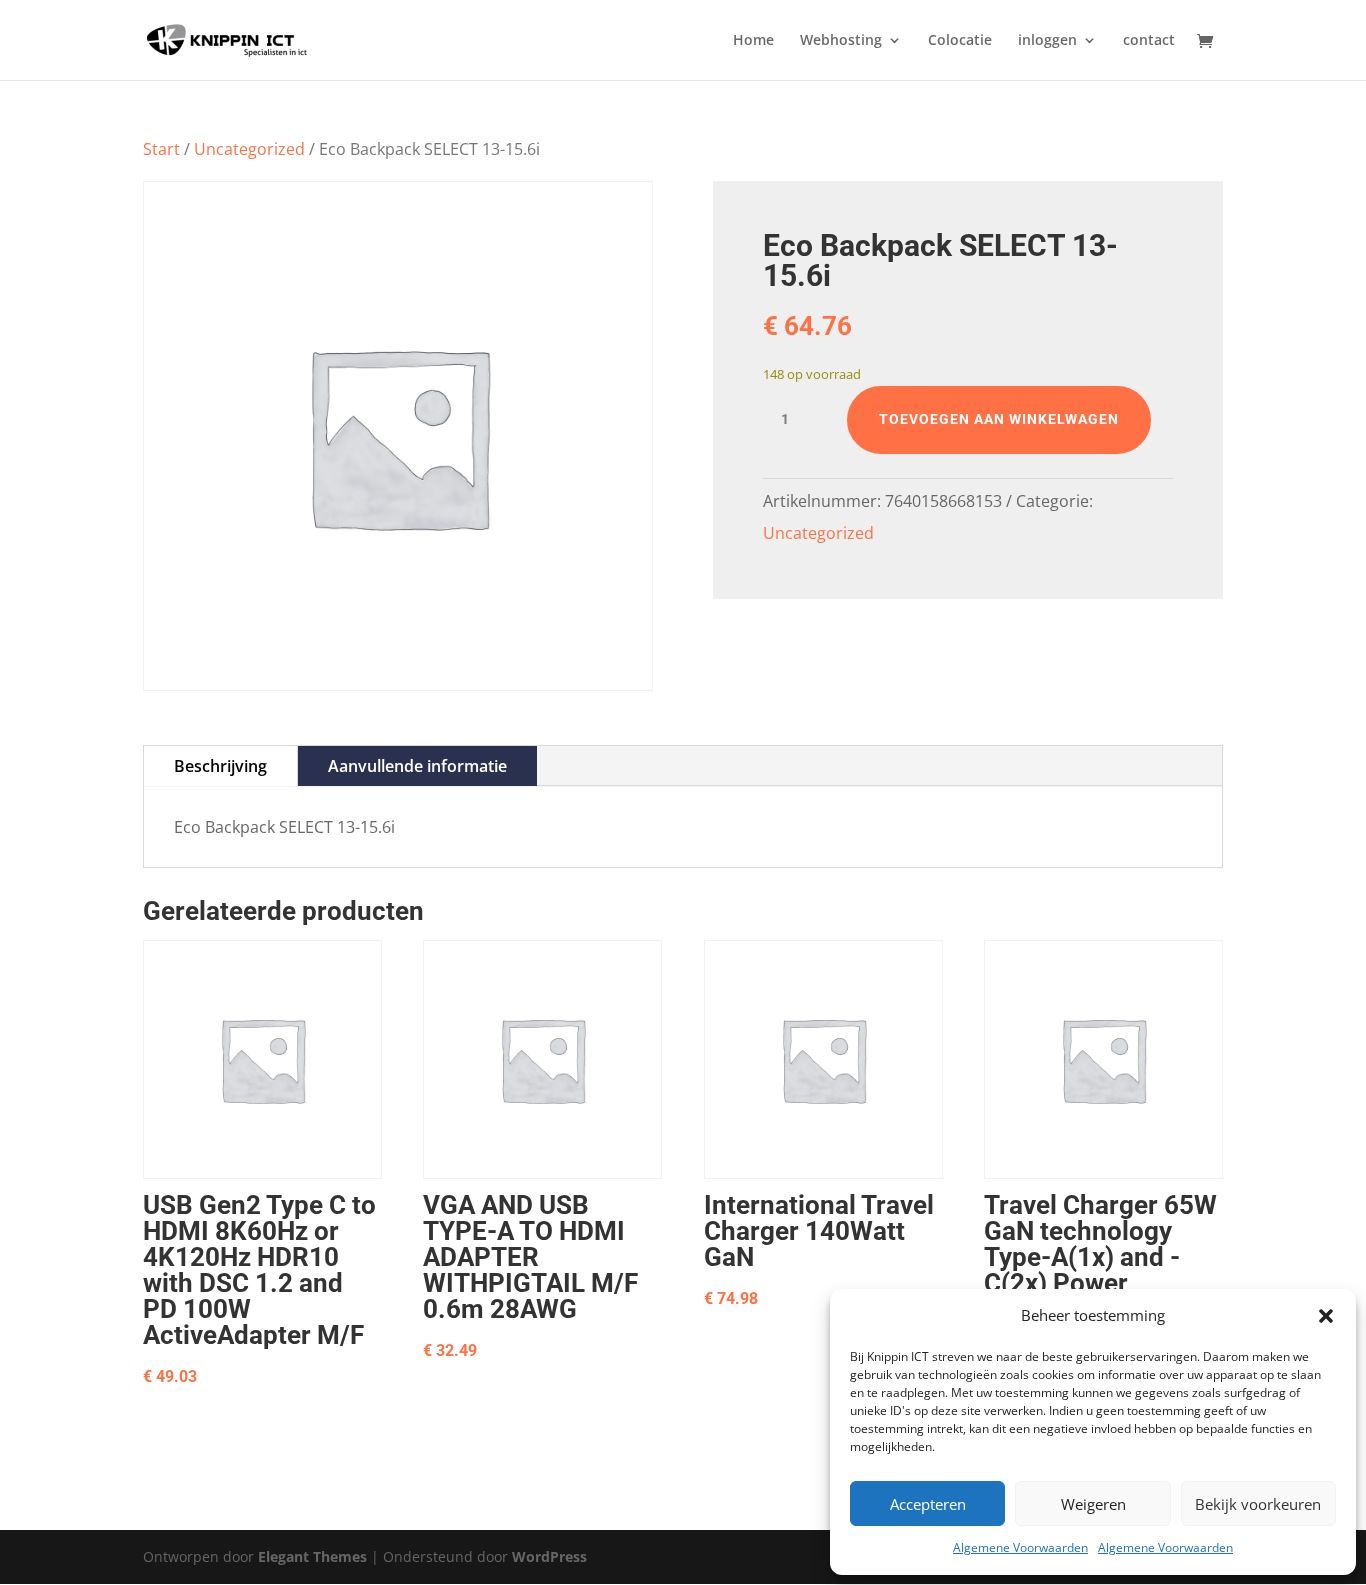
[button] (1326, 1316)
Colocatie (960, 41)
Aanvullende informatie (417, 766)
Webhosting (841, 41)
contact (1149, 41)
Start (161, 149)
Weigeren (1093, 1504)
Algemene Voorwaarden (1020, 1547)
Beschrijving (220, 766)
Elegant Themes (312, 1556)
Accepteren (928, 1504)
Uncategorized (249, 149)
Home (753, 41)
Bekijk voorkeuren (1258, 1504)
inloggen (1047, 41)
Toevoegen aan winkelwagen (999, 419)
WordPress (549, 1556)
